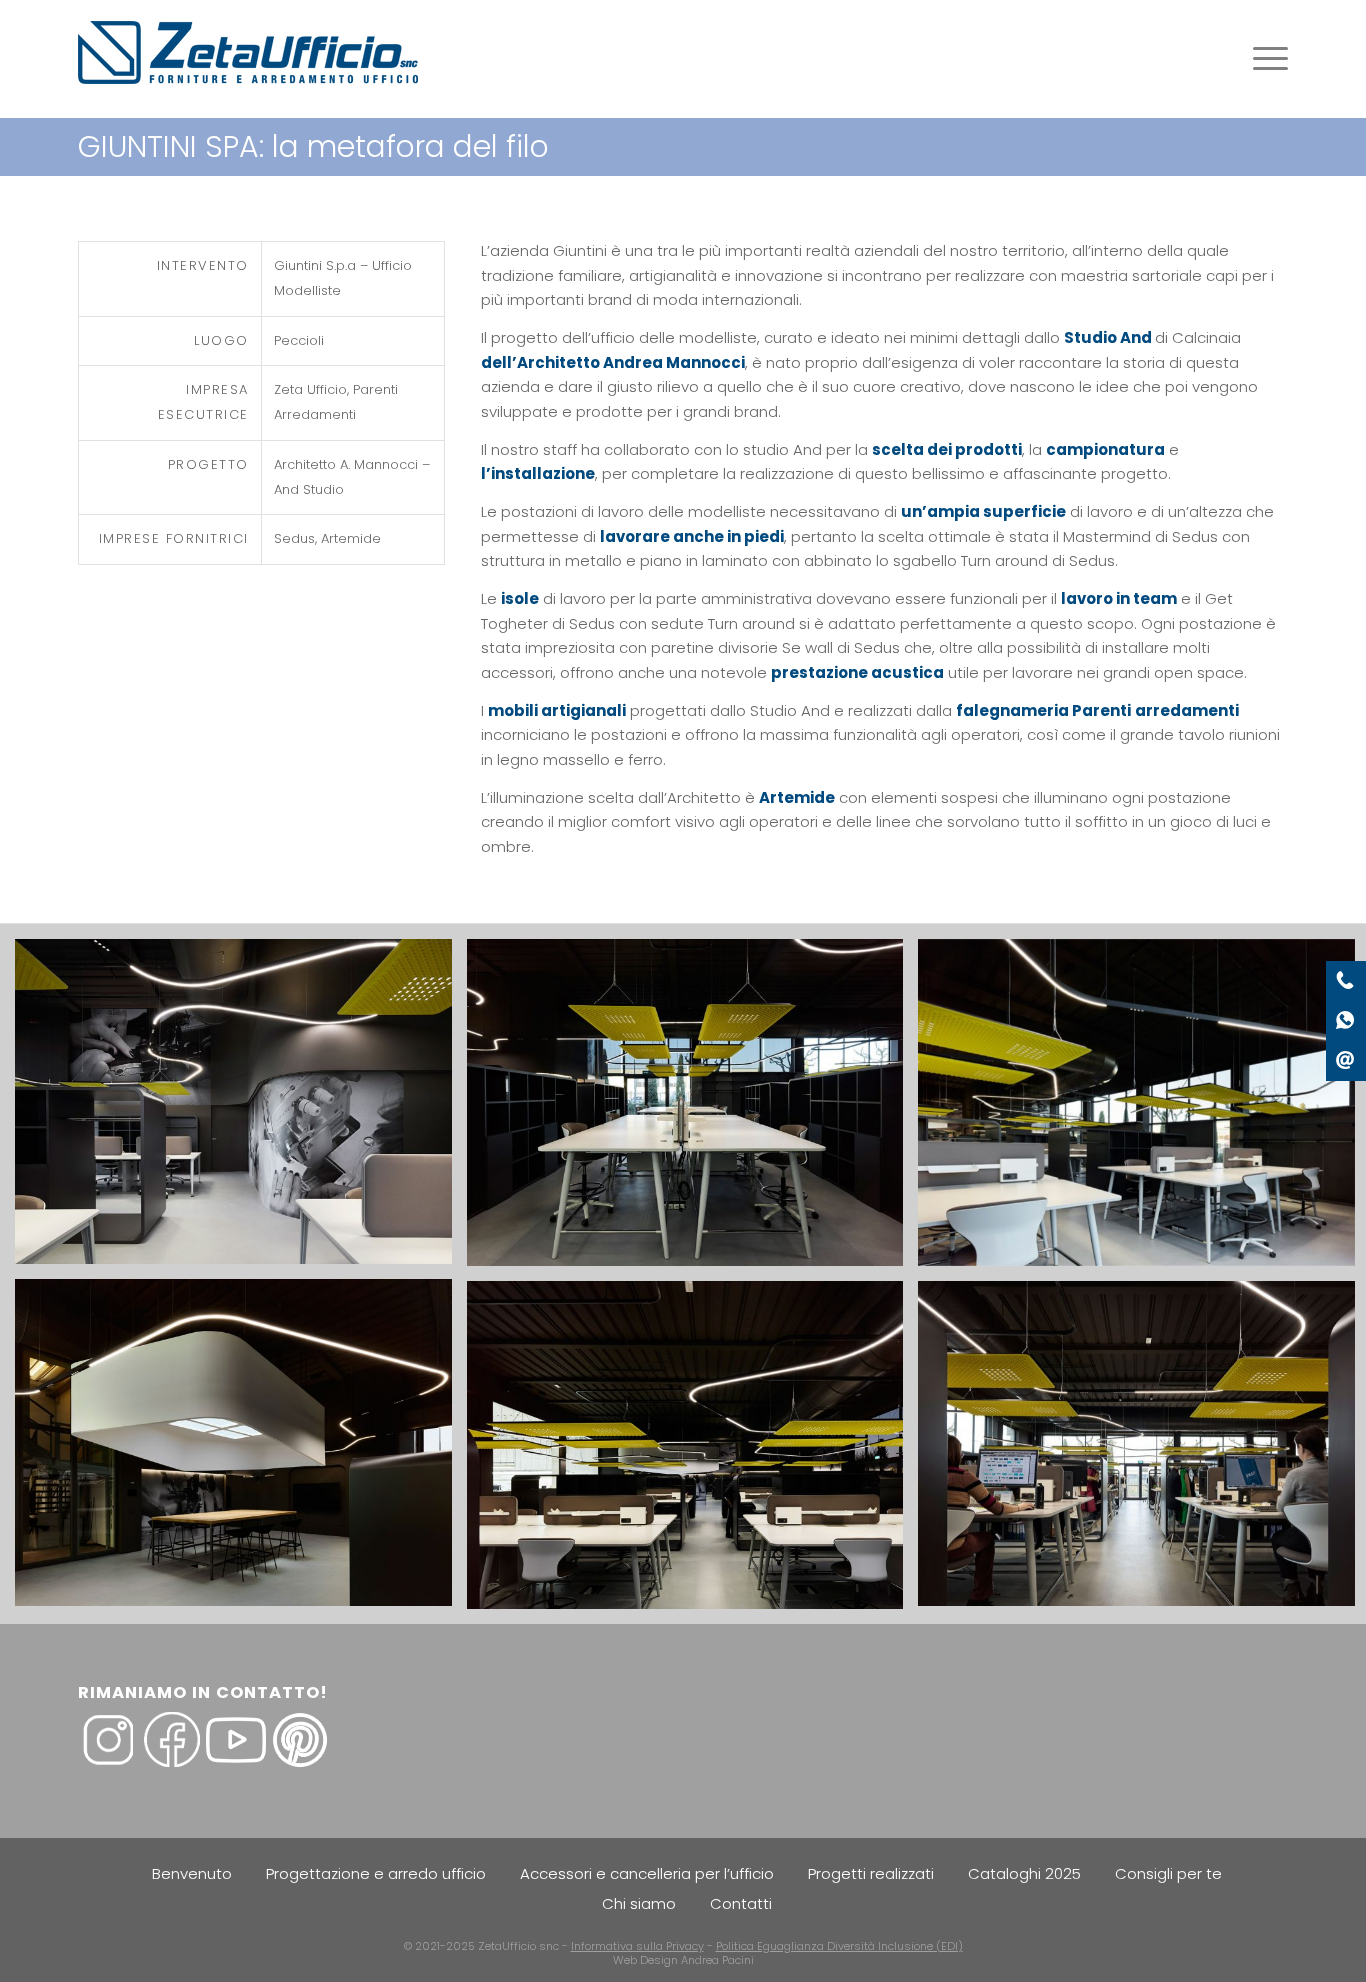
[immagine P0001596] (693, 1110)
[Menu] (1264, 59)
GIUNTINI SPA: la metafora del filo (313, 146)
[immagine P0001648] (693, 1452)
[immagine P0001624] (241, 1450)
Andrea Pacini (717, 1960)
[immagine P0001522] (241, 1109)
